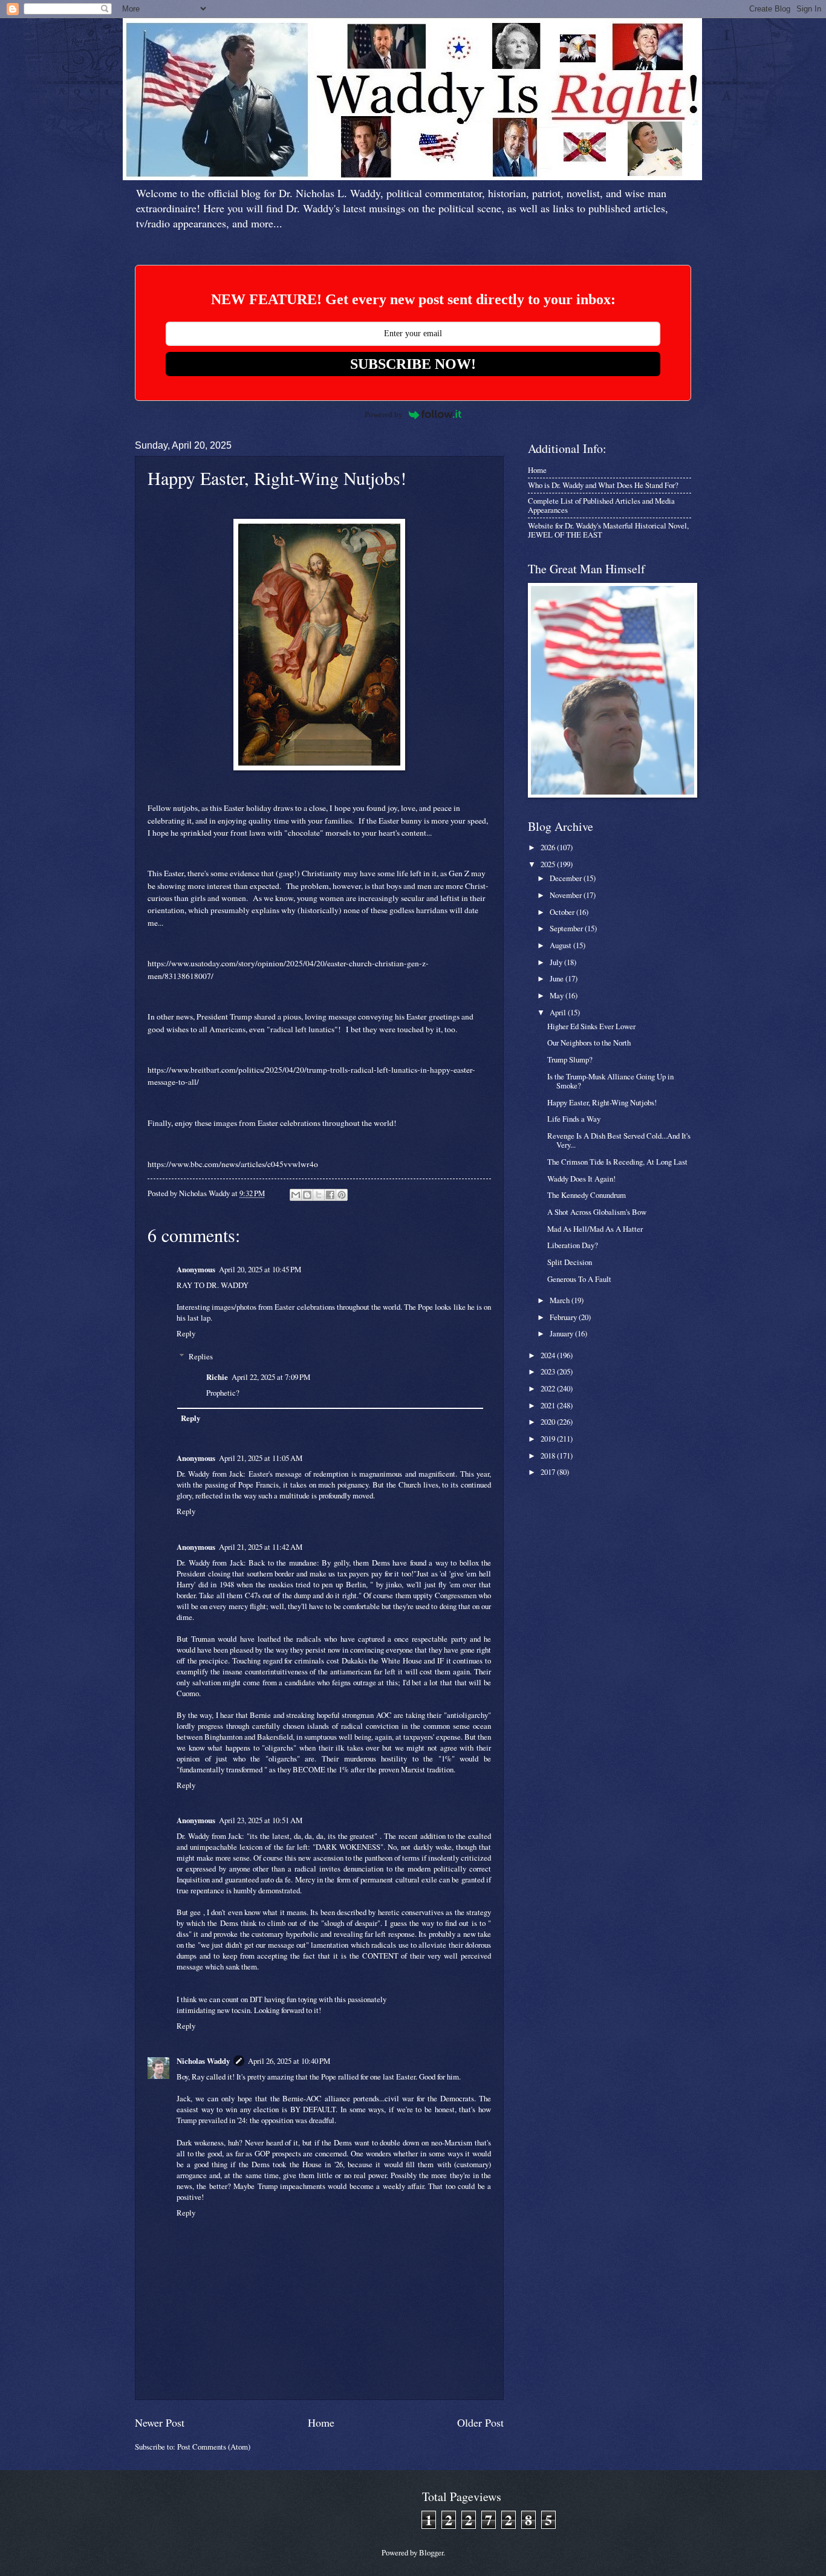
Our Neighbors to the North (589, 1042)
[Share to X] (319, 1195)
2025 (549, 864)
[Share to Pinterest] (342, 1195)
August (561, 945)
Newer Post (160, 2422)
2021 (549, 1405)
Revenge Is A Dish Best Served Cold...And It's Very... (619, 1140)
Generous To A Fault (579, 1279)
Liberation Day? (573, 1245)
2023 (549, 1371)
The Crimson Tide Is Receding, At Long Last (617, 1162)
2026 (549, 847)
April (559, 1012)
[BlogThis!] (307, 1195)
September (567, 928)
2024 (549, 1355)
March (561, 1300)
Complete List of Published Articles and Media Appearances (601, 505)
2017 (549, 1472)
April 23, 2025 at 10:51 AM (261, 1820)
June (558, 978)
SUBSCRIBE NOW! (413, 364)
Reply (186, 1333)
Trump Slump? (570, 1059)
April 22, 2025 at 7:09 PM (271, 1377)
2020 (549, 1422)
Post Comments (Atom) (214, 2447)
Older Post (480, 2422)
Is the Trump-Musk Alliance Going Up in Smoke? (610, 1081)
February (564, 1317)
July (557, 962)
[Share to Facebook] (330, 1195)
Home (321, 2422)
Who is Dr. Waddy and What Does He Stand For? (603, 485)
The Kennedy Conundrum (587, 1195)
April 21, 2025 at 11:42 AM (261, 1547)
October (563, 912)
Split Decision (570, 1262)
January (562, 1333)
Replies (201, 1356)
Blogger (431, 2552)
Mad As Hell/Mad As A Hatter (595, 1229)
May (558, 995)
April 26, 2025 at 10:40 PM (289, 2061)
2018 (549, 1456)
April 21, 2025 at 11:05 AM (261, 1458)
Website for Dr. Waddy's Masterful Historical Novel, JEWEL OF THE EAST (608, 530)
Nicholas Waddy (203, 2061)
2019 (549, 1439)
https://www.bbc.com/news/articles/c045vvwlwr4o (233, 1164)
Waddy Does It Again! (581, 1179)
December (567, 878)
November (567, 895)
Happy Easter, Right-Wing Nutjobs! (602, 1102)
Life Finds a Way (574, 1119)
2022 (549, 1388)
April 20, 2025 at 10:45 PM (260, 1269)
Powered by (384, 415)
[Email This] (296, 1195)
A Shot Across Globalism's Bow (597, 1212)
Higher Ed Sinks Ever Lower (591, 1026)
